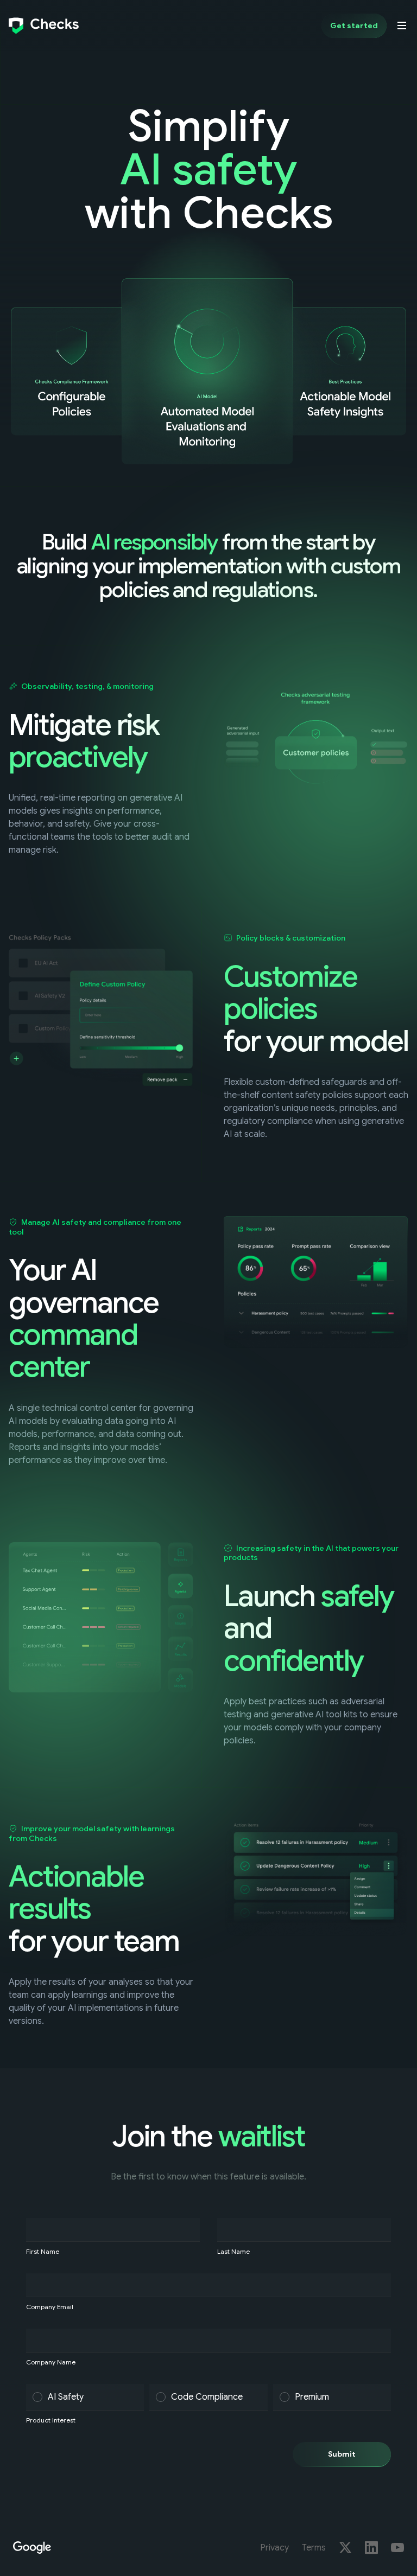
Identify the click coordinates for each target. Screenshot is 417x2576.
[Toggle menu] (402, 25)
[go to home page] (44, 25)
